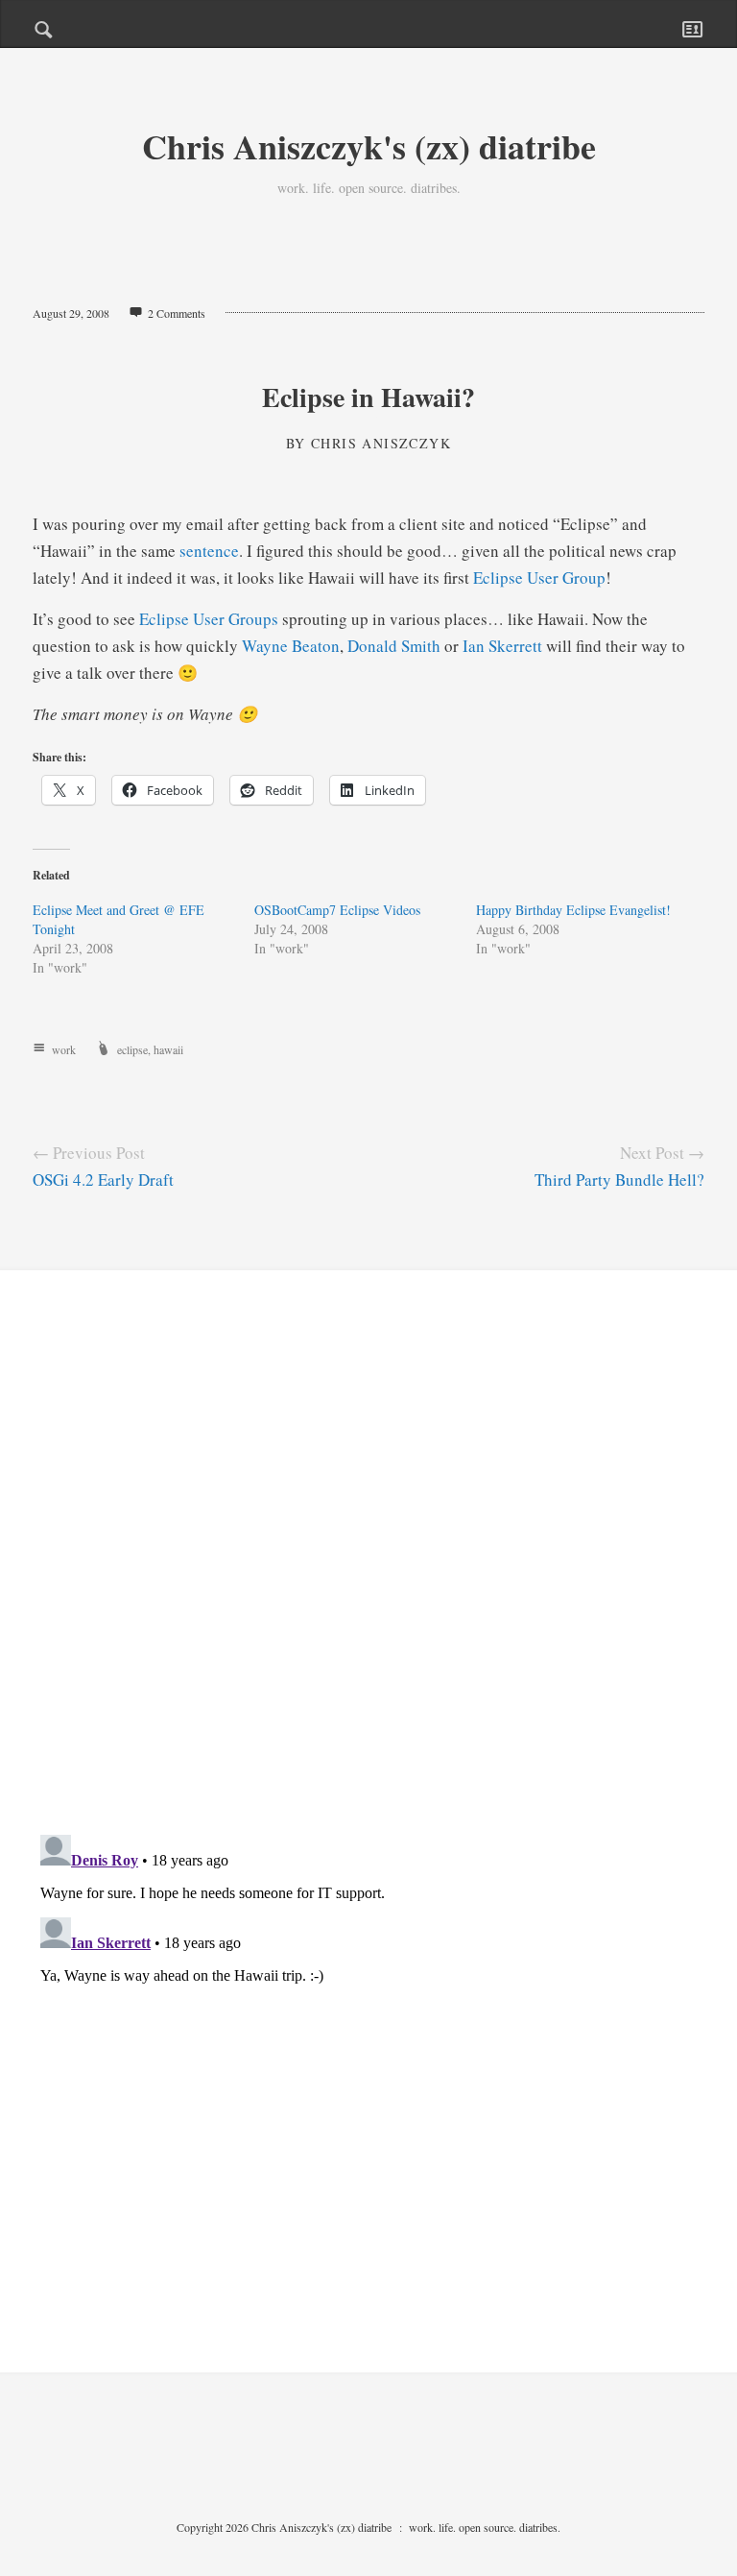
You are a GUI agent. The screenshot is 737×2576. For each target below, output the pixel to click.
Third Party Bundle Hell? (619, 1180)
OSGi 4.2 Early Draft (103, 1180)
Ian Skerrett (502, 646)
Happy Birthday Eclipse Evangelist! (573, 910)
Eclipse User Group (539, 578)
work (64, 1049)
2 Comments (177, 313)
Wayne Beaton (291, 646)
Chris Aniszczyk (381, 443)
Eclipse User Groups (209, 619)
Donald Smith (394, 646)
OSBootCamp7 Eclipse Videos (337, 910)
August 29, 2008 (71, 313)
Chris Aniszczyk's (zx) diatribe (369, 146)
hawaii (168, 1049)
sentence (209, 551)
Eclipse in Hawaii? (368, 397)
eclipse (132, 1049)
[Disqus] (368, 1568)
